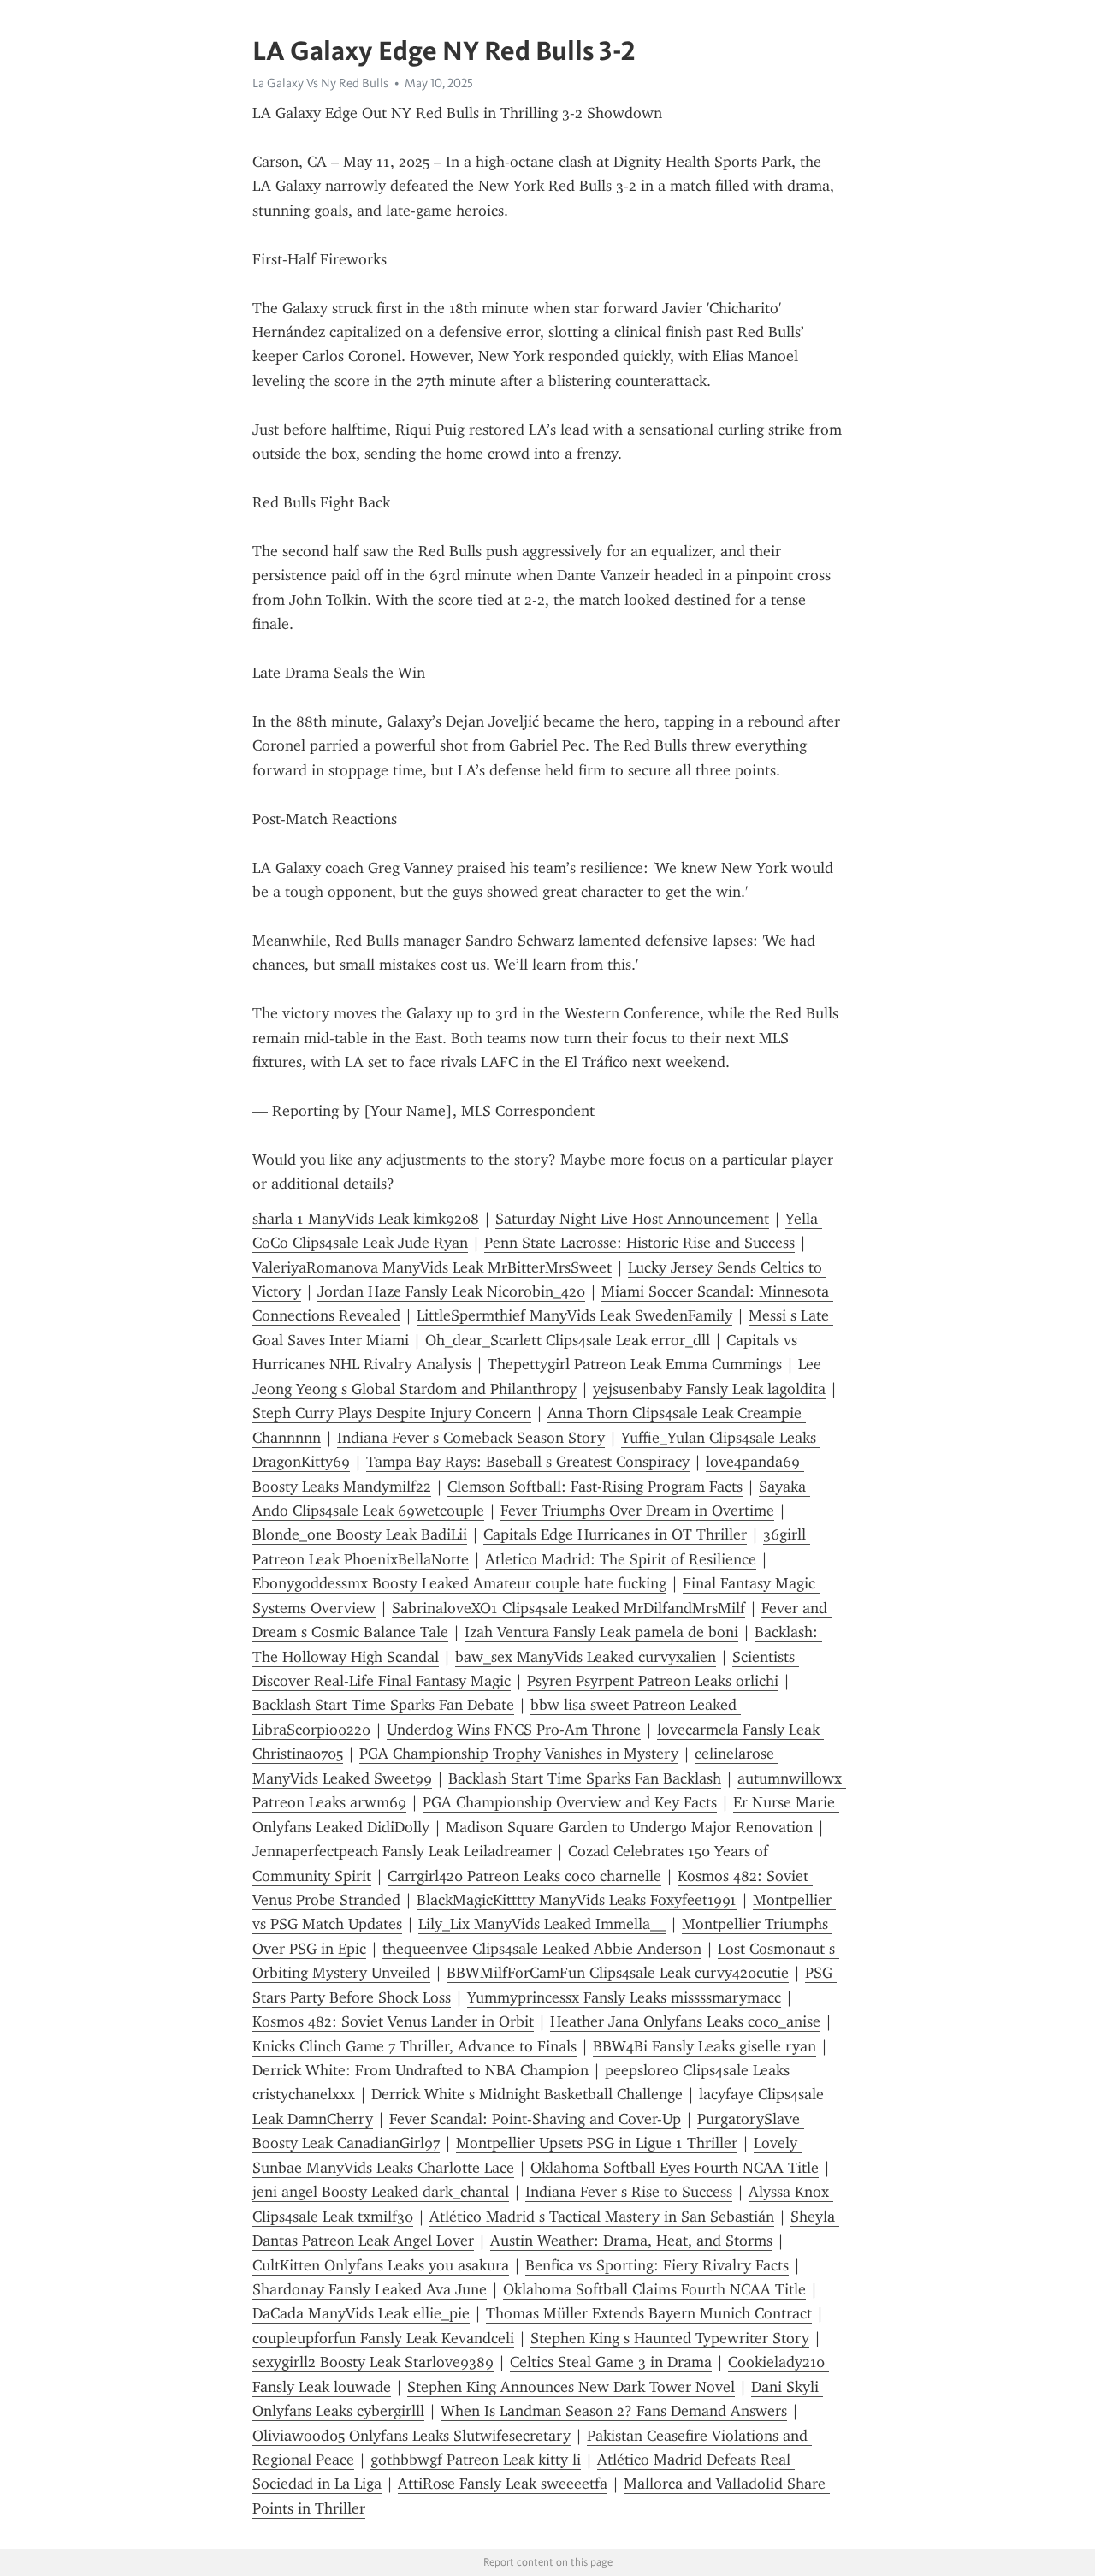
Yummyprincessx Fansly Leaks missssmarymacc (624, 1997)
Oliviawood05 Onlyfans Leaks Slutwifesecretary (411, 2436)
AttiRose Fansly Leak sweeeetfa (503, 2484)
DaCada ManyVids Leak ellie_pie (361, 2313)
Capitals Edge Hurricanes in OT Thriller (615, 1534)
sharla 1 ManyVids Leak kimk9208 (366, 1219)
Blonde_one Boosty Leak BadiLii (360, 1534)
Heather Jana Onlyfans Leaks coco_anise (685, 2021)
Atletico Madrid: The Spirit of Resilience (621, 1559)
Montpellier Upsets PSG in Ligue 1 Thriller (597, 2143)
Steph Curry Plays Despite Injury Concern (392, 1413)
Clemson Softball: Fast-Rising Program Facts (595, 1487)
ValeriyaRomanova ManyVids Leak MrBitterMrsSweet (432, 1267)
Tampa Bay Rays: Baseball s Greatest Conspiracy (528, 1462)
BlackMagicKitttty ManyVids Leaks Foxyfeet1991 (577, 1900)
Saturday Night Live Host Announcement (632, 1219)
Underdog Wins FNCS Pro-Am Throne (514, 1730)
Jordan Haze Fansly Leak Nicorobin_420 (451, 1291)
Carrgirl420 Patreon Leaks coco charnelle (524, 1876)
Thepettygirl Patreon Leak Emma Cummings (635, 1364)
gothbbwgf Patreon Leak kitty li (476, 2460)
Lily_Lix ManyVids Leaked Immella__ (542, 1924)
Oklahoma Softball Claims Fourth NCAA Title (654, 2289)
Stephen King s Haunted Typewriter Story (670, 2338)
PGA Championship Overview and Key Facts (570, 1802)
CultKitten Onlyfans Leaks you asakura (381, 2265)
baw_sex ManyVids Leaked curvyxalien (586, 1657)
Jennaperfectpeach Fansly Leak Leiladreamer (402, 1851)
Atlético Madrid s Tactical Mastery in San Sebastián (602, 2217)
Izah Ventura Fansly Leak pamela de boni (601, 1632)
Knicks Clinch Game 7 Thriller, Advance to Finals (414, 2046)
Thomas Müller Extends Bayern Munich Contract (649, 2313)
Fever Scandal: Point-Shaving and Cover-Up (535, 2119)
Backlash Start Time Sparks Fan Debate (383, 1705)
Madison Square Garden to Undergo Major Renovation (629, 1827)
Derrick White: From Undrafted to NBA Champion (420, 2070)
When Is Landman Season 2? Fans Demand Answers (614, 2411)
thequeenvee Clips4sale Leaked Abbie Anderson (542, 1949)
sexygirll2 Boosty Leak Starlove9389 (373, 2362)
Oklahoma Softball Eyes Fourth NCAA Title (675, 2168)
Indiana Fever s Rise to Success (629, 2192)
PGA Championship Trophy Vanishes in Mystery (519, 1754)
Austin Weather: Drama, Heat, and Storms (631, 2241)
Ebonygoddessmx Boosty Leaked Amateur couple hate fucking (459, 1583)
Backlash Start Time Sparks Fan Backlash (585, 1778)
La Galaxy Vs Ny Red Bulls (320, 83)
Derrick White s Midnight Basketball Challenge (527, 2094)
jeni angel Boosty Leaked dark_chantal (381, 2192)
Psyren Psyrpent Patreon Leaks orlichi (653, 1681)
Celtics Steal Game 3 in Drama (611, 2362)
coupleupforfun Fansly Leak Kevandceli (383, 2338)
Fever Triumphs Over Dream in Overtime (637, 1511)
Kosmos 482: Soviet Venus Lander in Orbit (393, 2021)
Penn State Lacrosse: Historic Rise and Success (639, 1243)
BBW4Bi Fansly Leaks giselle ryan (704, 2046)
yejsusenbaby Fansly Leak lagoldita (709, 1389)
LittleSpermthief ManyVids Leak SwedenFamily (574, 1315)
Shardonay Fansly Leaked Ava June (370, 2289)
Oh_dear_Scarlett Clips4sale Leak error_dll (568, 1340)
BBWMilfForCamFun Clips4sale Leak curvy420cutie (618, 1973)
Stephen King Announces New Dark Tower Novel (571, 2387)
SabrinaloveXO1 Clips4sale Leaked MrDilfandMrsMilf (568, 1608)
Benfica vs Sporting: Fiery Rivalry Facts (657, 2265)
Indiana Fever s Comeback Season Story (471, 1438)
